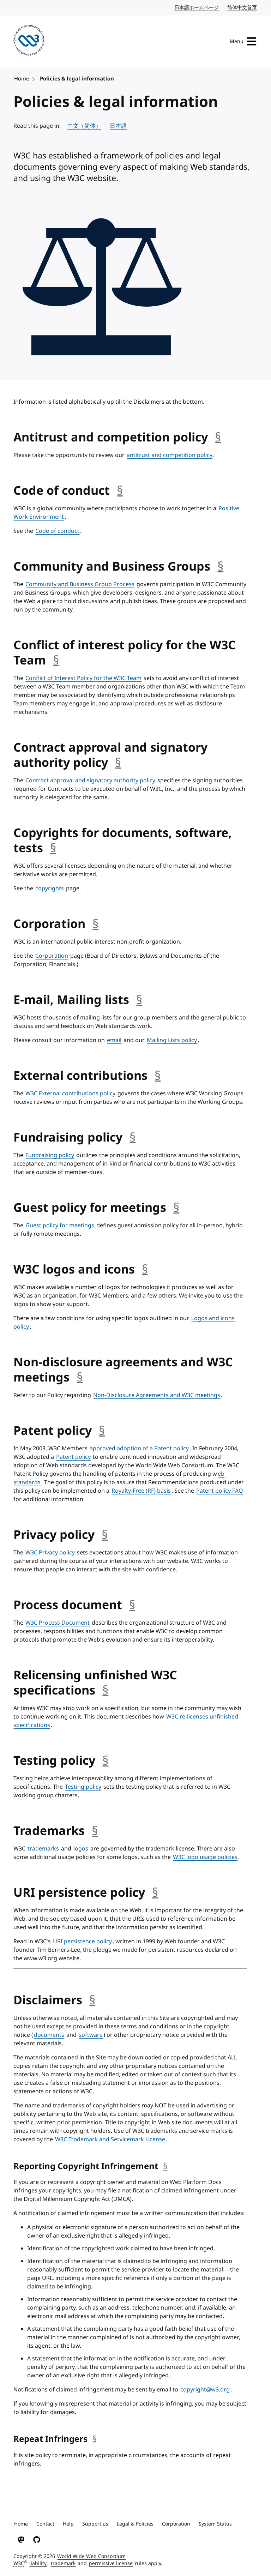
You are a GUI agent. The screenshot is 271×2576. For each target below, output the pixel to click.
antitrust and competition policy (170, 455)
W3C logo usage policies (205, 1857)
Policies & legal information (77, 79)
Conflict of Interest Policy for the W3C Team (83, 678)
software (91, 2035)
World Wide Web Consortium (91, 2556)
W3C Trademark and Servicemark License (110, 2139)
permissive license (111, 2563)
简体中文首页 (242, 8)
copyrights (50, 889)
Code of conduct (57, 531)
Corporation (52, 956)
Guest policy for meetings (60, 1226)
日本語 (118, 126)
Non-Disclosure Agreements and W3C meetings (157, 1395)
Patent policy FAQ (220, 1491)
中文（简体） (84, 126)
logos (81, 1849)
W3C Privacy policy (50, 1553)
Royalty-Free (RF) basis (141, 1491)
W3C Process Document (58, 1623)
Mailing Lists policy (172, 1040)
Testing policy (83, 1787)
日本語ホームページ (197, 8)
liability (38, 2563)
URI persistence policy (82, 1942)
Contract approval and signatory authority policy (90, 781)
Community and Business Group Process (80, 584)
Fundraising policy (50, 1155)
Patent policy (73, 1457)
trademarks (43, 1849)
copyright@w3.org (205, 2390)
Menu (237, 41)
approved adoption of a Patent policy (139, 1449)
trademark (63, 2563)
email (114, 1040)
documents (49, 2035)
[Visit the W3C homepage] (29, 41)
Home (22, 79)
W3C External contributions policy (70, 1094)
